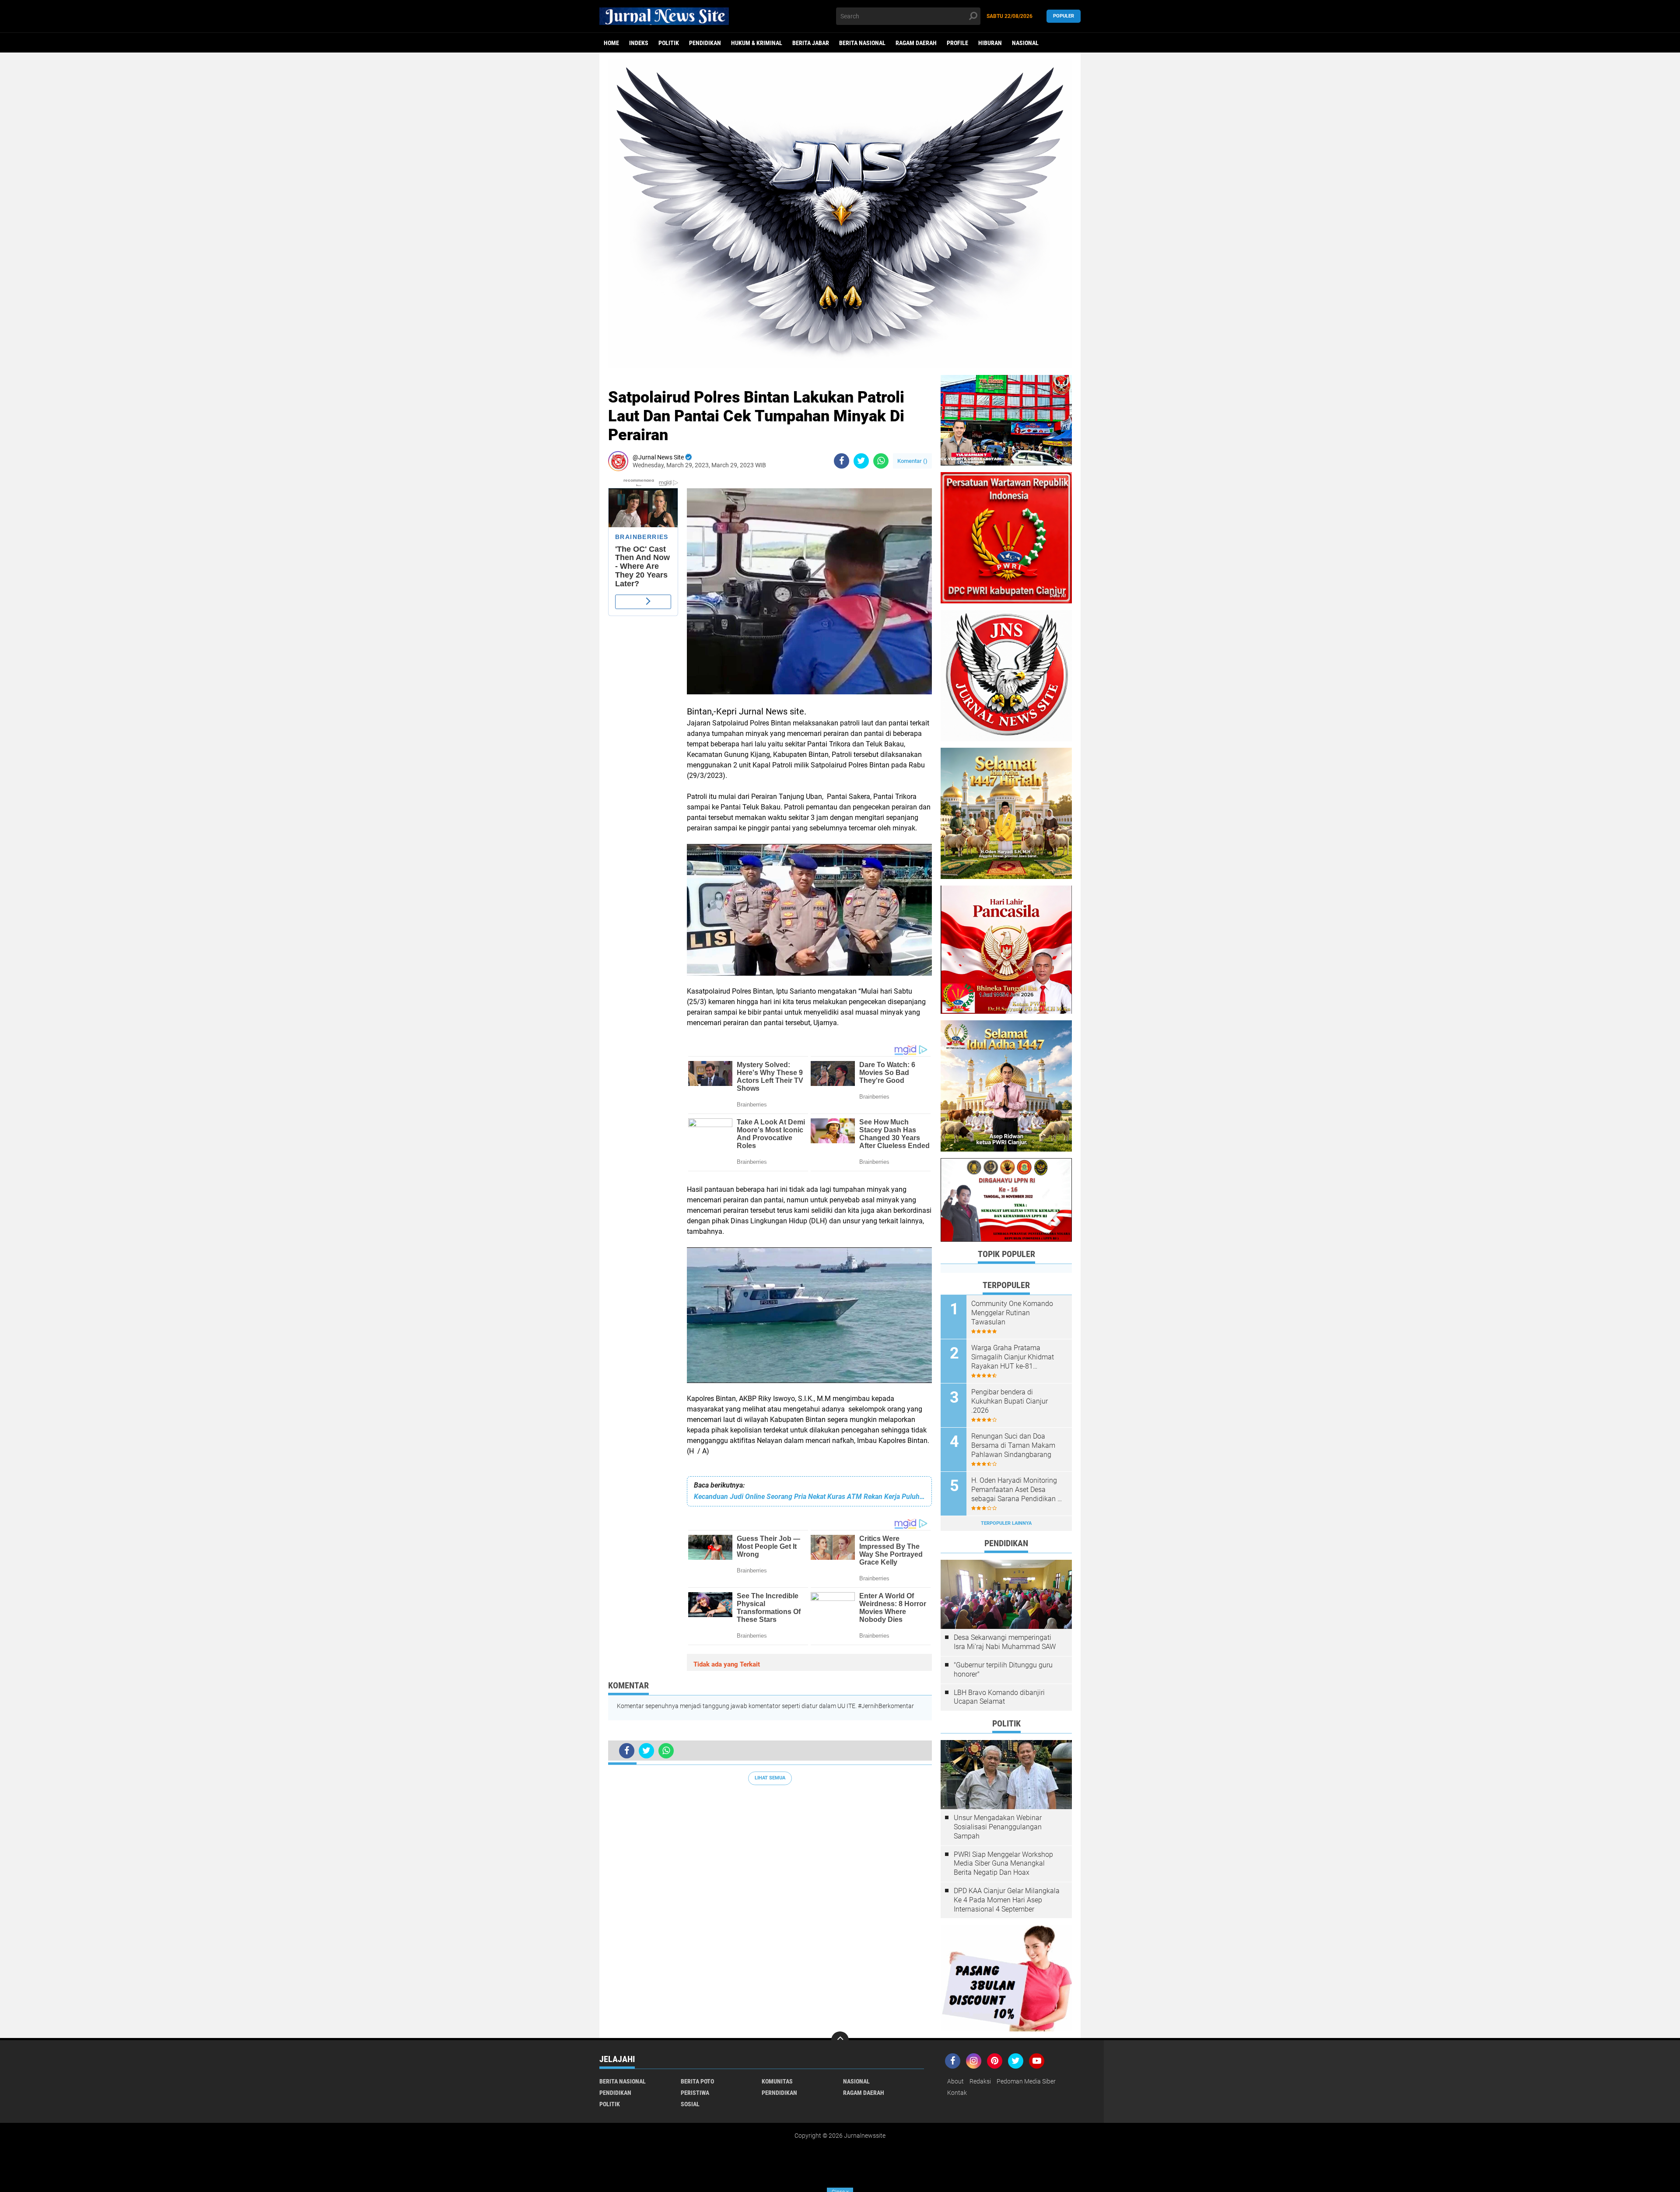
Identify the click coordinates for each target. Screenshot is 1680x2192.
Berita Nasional (862, 43)
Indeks (639, 43)
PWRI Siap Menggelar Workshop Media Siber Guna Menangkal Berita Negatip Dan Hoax (1003, 1864)
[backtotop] (840, 2040)
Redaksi (980, 2081)
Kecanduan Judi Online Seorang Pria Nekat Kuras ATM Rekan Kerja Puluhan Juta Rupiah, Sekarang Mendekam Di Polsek (809, 1497)
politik (669, 43)
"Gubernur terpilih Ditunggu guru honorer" (1003, 1670)
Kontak (957, 2093)
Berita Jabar (811, 43)
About (955, 2081)
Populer (1064, 16)
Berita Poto (697, 2081)
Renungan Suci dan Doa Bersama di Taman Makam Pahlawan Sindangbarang (1013, 1445)
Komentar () (912, 461)
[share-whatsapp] (881, 461)
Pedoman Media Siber (1026, 2081)
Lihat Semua (770, 1778)
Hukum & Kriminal (757, 43)
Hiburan (990, 43)
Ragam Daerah (916, 43)
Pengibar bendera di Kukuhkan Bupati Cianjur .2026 (1010, 1401)
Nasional (1025, 43)
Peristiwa (695, 2093)
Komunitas (777, 2081)
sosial (690, 2104)
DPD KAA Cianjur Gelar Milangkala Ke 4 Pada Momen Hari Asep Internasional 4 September (1007, 1900)
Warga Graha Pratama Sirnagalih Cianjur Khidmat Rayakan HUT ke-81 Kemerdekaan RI (1013, 1357)
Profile (957, 43)
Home (611, 43)
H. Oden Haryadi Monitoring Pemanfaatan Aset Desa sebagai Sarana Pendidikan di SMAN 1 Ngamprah (1017, 1490)
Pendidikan (705, 43)
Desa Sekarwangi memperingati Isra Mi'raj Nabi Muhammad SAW (1005, 1642)
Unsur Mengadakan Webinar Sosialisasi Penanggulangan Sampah (998, 1827)
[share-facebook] (842, 461)
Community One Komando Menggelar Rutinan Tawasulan (1012, 1313)
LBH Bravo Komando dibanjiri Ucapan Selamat (999, 1697)
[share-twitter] (861, 461)
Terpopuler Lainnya (1006, 1523)
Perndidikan (779, 2093)
